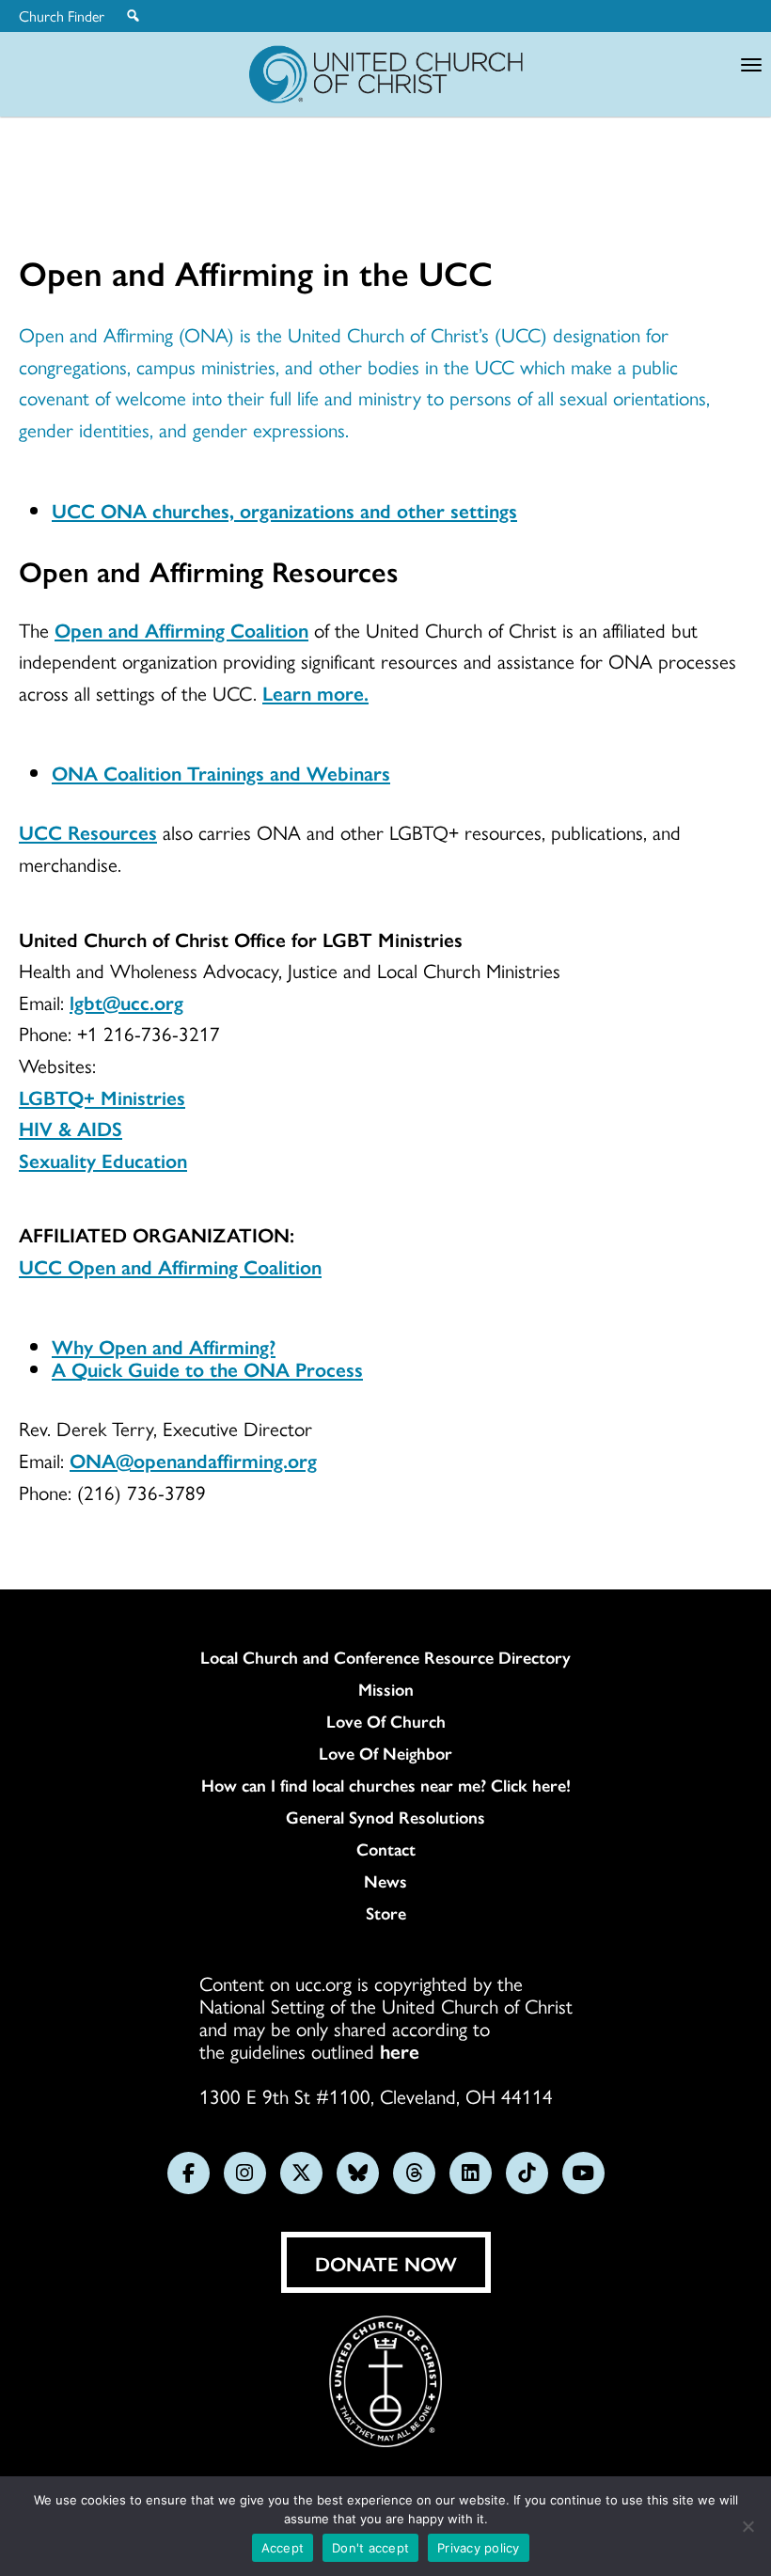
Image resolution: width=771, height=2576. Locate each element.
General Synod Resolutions (385, 1817)
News (385, 1881)
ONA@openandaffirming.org (193, 1460)
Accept (283, 2548)
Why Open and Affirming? (164, 1346)
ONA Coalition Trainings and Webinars (221, 772)
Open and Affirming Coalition (181, 629)
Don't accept (370, 2548)
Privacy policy (479, 2548)
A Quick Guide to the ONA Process (207, 1368)
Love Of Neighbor (385, 1753)
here (400, 2050)
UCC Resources (88, 831)
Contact (386, 1849)
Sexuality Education (103, 1160)
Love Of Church (386, 1721)
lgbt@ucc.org (126, 1002)
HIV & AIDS (71, 1128)
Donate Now (386, 2263)
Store (386, 1913)
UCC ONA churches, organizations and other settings (284, 510)
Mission (386, 1689)
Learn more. (315, 692)
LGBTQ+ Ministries (102, 1097)
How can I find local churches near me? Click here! (386, 1785)
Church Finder (62, 16)
